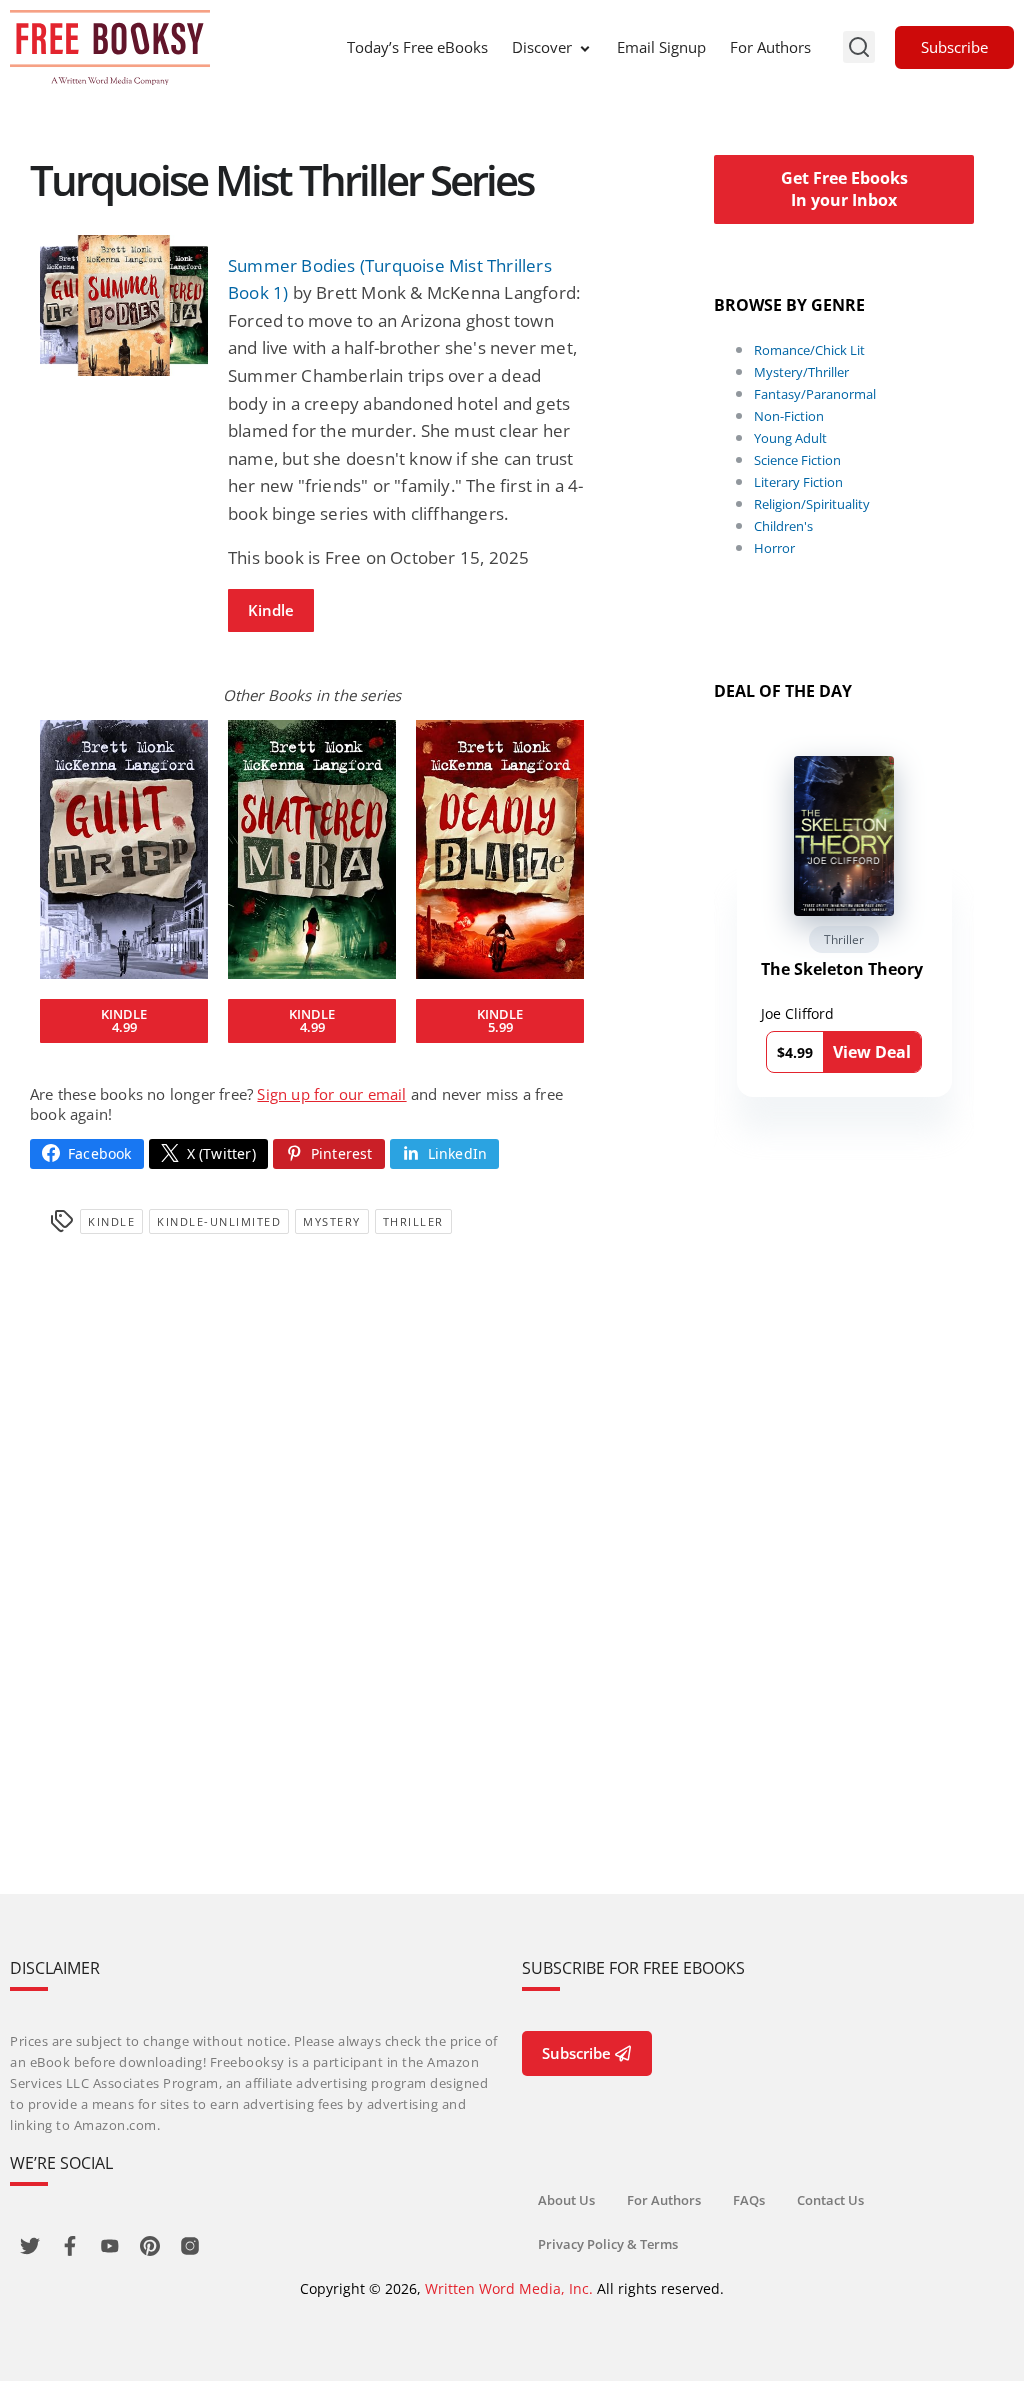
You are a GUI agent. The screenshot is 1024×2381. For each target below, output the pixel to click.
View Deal (872, 1052)
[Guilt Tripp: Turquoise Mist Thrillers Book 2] (124, 849)
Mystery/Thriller (801, 372)
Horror (774, 548)
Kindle (271, 610)
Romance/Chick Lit (809, 350)
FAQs (749, 2200)
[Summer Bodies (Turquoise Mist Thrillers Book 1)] (124, 305)
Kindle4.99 (124, 1020)
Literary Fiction (798, 482)
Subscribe (954, 47)
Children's (783, 526)
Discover (542, 47)
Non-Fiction (789, 416)
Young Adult (790, 438)
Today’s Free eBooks (417, 47)
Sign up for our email (331, 1094)
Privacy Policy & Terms (608, 2244)
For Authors (770, 47)
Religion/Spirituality (812, 504)
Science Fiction (797, 460)
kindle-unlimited (219, 1221)
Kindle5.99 (500, 1020)
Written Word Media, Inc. (509, 2288)
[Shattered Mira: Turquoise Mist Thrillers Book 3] (312, 849)
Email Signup (661, 47)
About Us (566, 2200)
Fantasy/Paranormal (815, 394)
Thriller (413, 1221)
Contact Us (830, 2200)
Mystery (332, 1221)
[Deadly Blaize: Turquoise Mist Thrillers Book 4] (500, 849)
